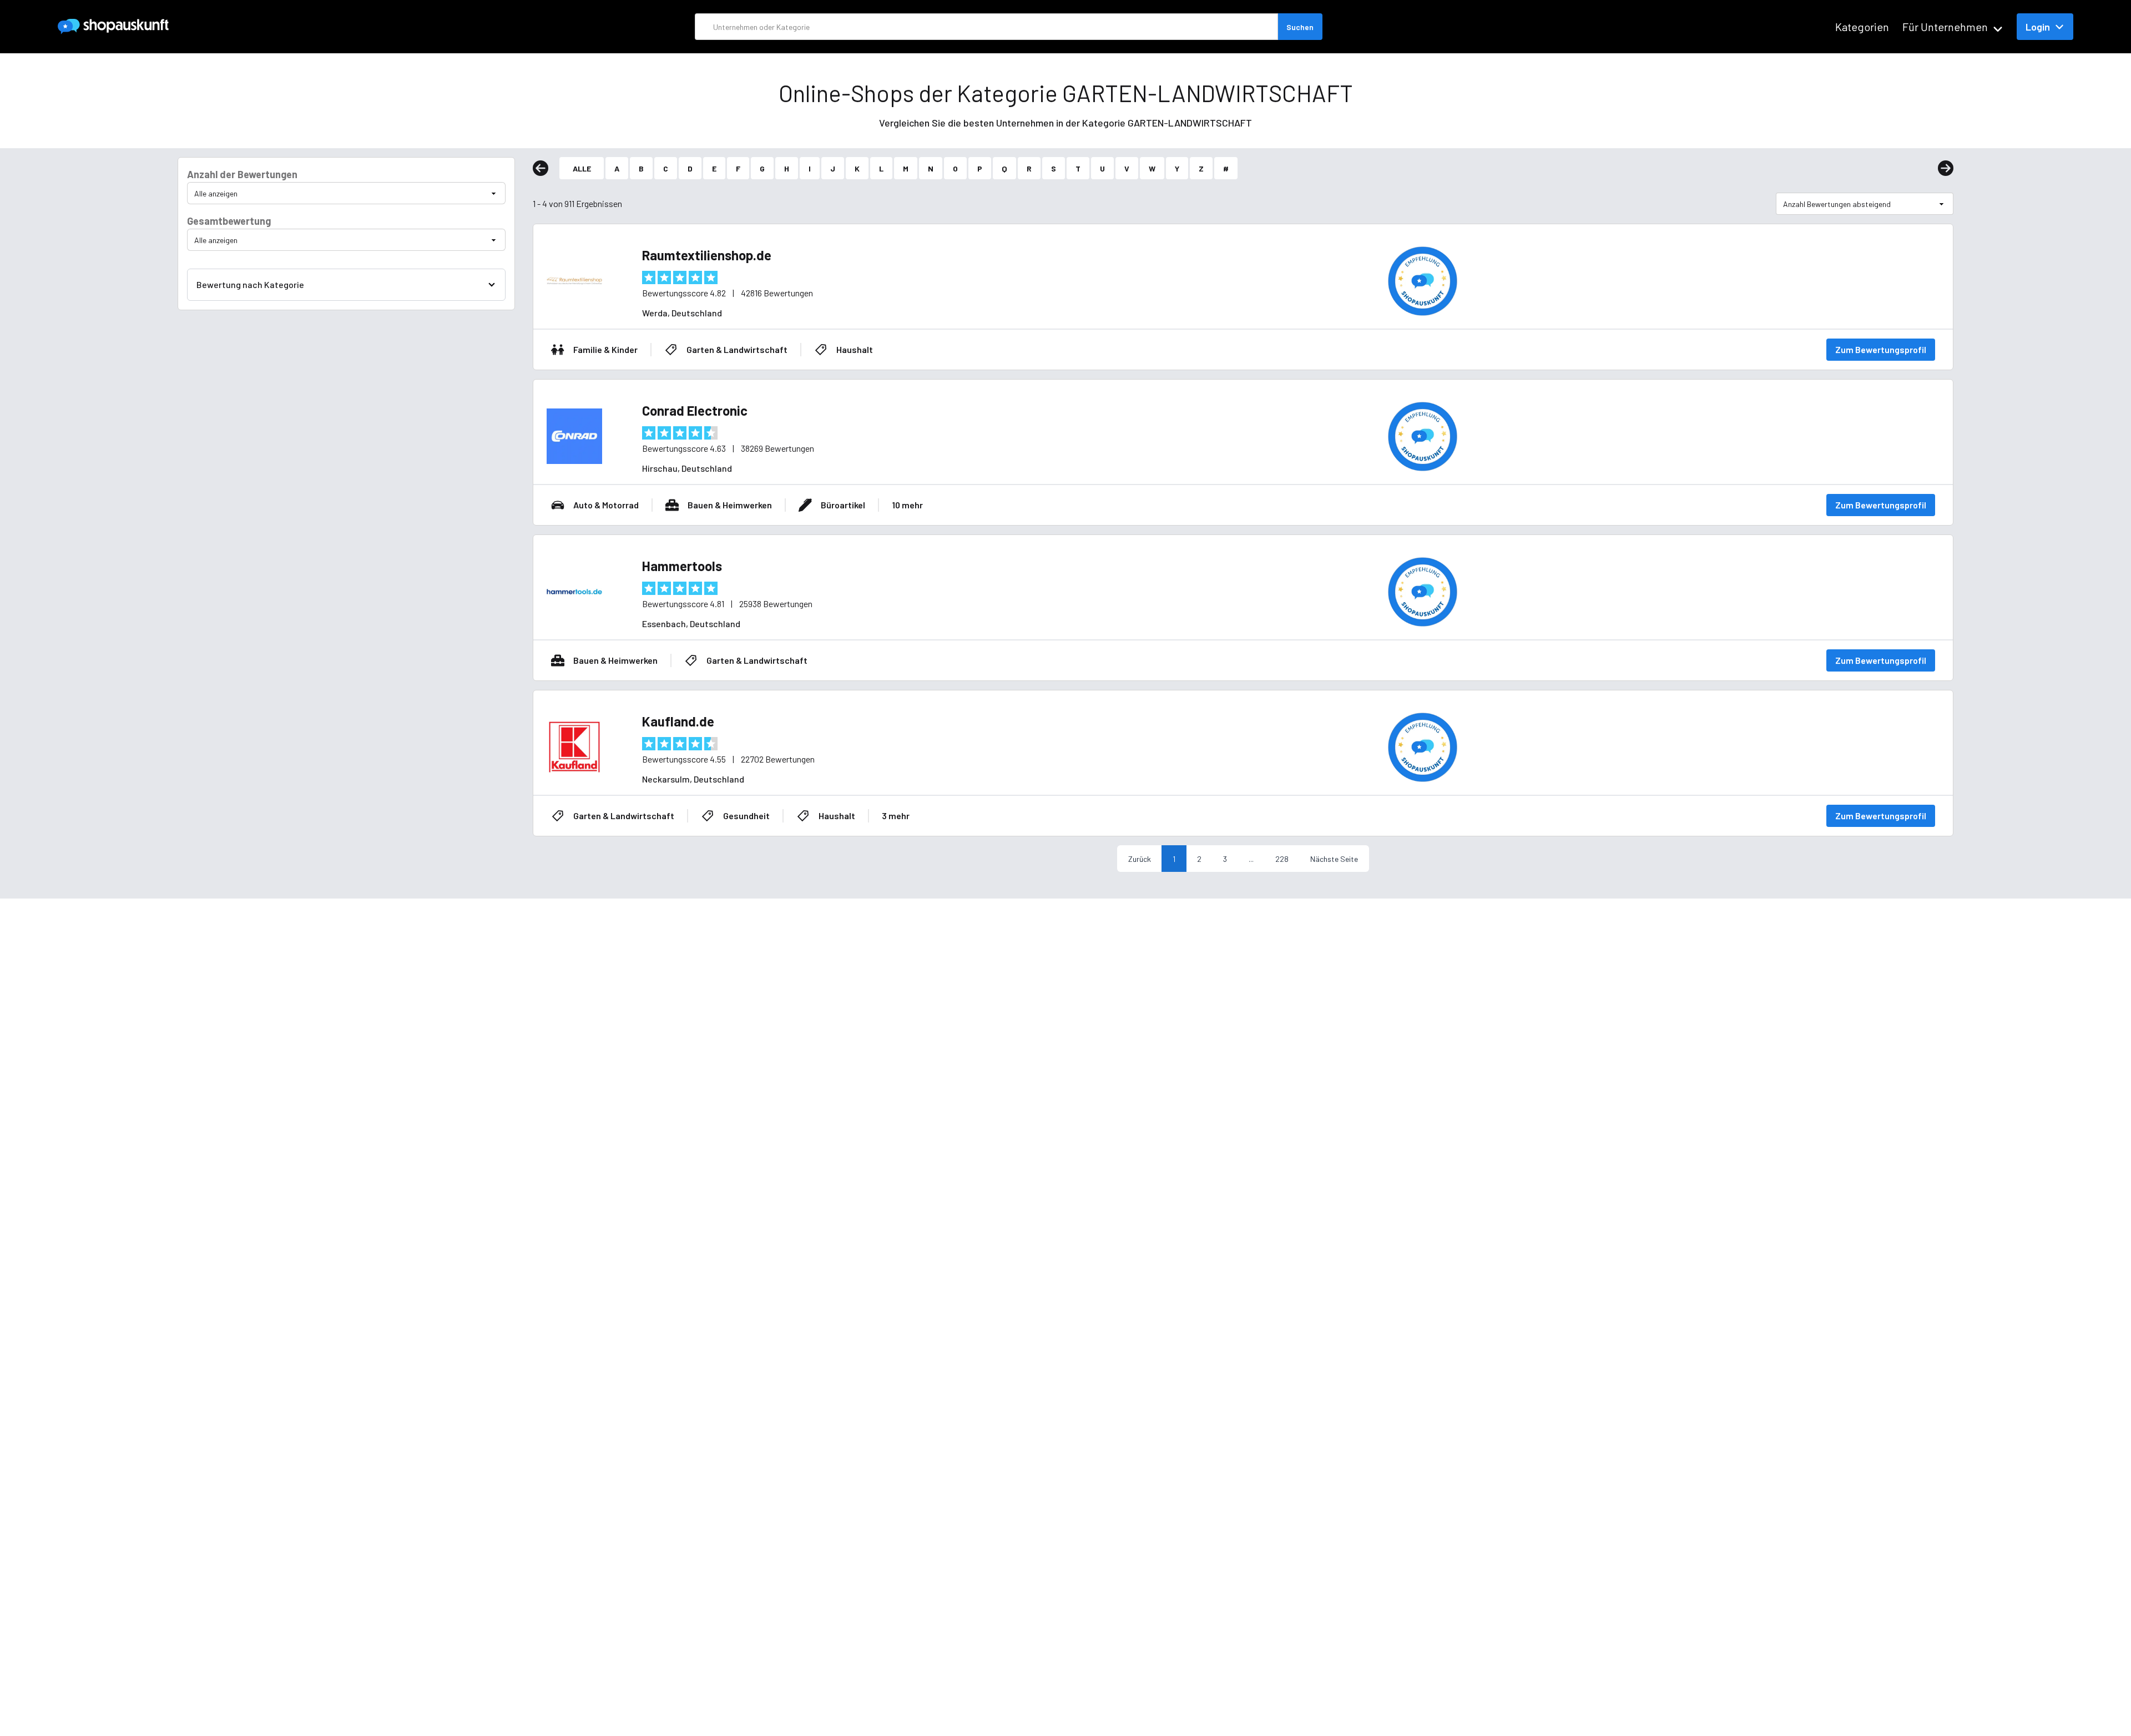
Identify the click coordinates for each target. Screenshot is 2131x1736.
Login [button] (2038, 27)
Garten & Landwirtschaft (737, 349)
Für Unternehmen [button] (1945, 27)
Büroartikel (843, 505)
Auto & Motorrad (606, 505)
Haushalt (855, 349)
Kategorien (1862, 27)
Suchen (1300, 27)
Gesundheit (746, 816)
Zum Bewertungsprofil (1881, 349)
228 (1282, 859)
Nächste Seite (1334, 859)
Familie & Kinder (605, 349)
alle (582, 168)
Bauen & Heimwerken (730, 505)
